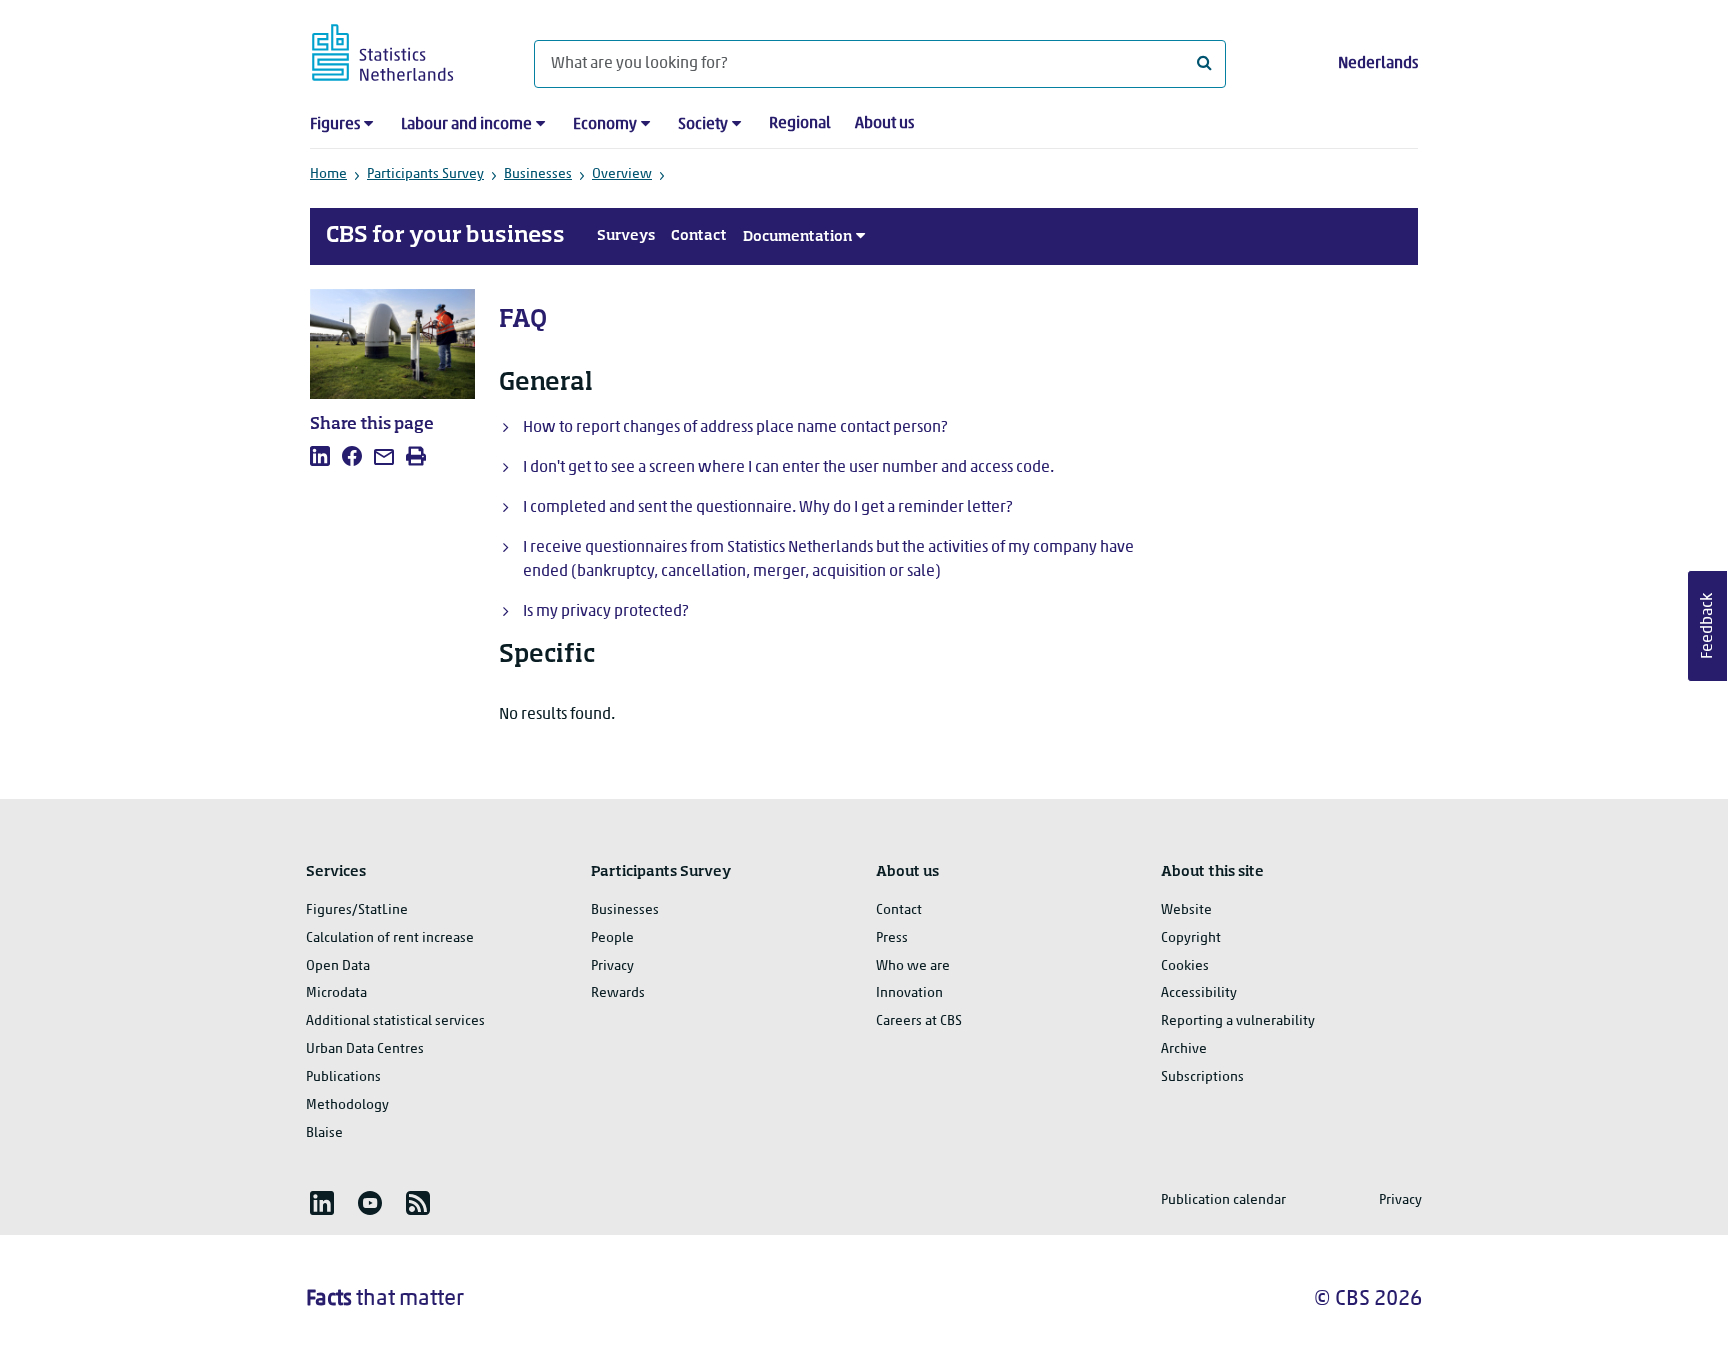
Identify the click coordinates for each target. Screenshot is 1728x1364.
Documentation (797, 237)
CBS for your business (445, 236)
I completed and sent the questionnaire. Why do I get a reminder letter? (767, 508)
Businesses (538, 174)
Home (328, 174)
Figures (335, 125)
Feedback (1708, 626)
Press (892, 938)
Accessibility (1199, 993)
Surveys (626, 236)
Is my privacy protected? (605, 612)
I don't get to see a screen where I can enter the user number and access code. (788, 468)
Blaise (324, 1133)
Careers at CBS (919, 1021)
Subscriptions (1202, 1077)
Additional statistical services (395, 1021)
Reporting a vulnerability (1238, 1021)
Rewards (618, 993)
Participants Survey (425, 174)
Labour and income (466, 125)
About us (884, 124)
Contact (699, 236)
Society (703, 125)
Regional (800, 124)
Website (1186, 910)
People (612, 938)
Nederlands (1378, 64)
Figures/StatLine (357, 910)
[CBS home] (402, 49)
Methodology (347, 1105)
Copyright (1191, 938)
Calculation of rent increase (390, 938)
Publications (343, 1077)
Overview (622, 174)
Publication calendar (1223, 1200)
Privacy (612, 966)
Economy (605, 125)
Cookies (1185, 966)
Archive (1184, 1049)
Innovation (909, 993)
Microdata (336, 993)
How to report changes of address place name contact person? (735, 428)
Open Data (338, 966)
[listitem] (320, 456)
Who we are (913, 966)
